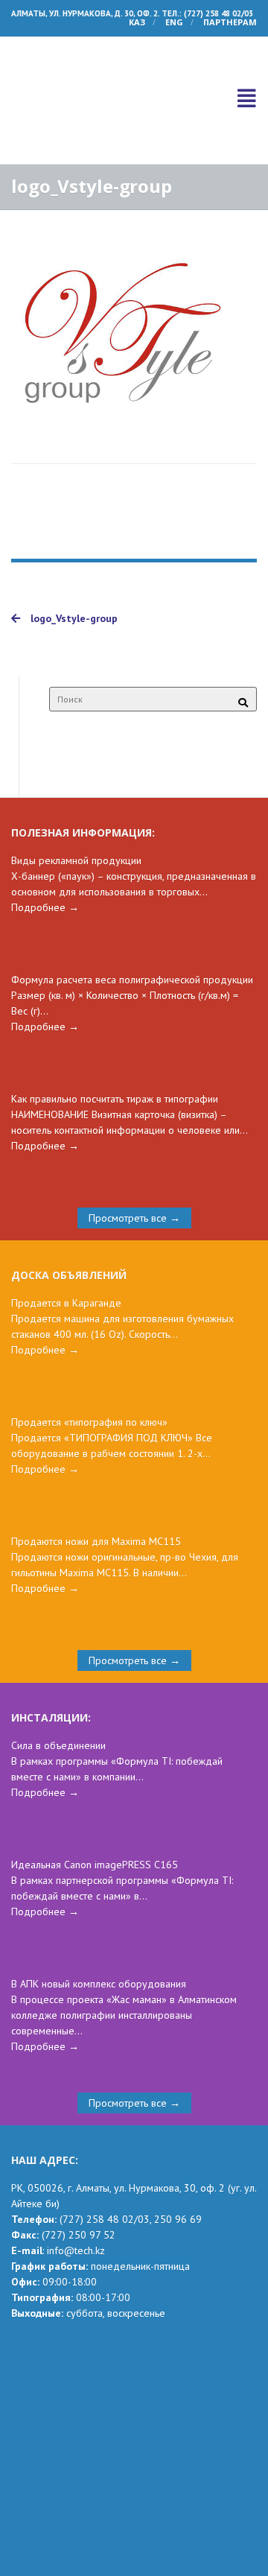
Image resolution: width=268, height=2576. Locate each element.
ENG (174, 22)
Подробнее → (45, 839)
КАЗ (137, 22)
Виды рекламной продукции (76, 792)
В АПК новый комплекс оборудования (99, 1915)
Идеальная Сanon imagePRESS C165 (95, 1796)
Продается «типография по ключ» (89, 1354)
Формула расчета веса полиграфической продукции (132, 911)
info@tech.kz (76, 2182)
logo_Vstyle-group (73, 550)
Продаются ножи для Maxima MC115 (96, 1473)
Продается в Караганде (66, 1234)
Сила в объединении (58, 1677)
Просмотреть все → (134, 1149)
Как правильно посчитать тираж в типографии (115, 1030)
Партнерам (230, 22)
